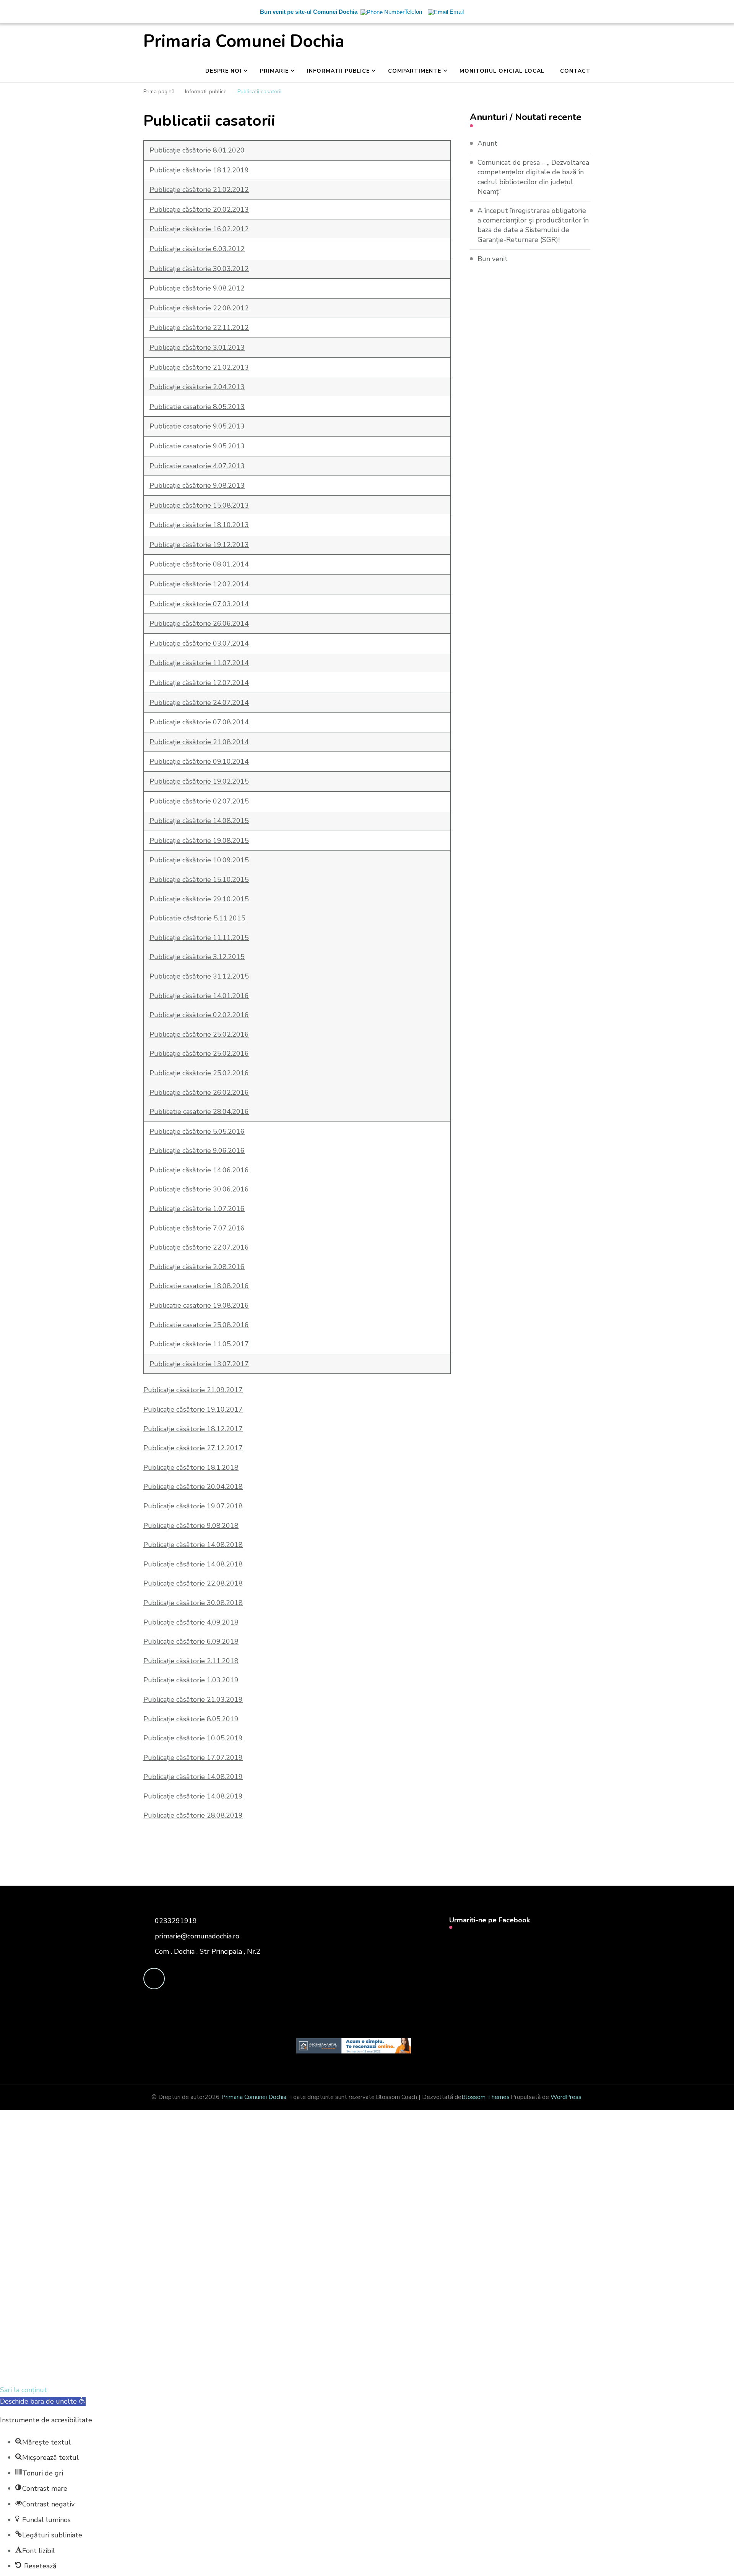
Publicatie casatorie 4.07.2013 (197, 466)
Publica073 (199, 604)
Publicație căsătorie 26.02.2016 (199, 1092)
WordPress (566, 2097)
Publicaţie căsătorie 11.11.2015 (199, 938)
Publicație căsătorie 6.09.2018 (191, 1641)
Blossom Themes (486, 2097)
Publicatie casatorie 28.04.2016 (199, 1112)
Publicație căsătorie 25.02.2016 (199, 1034)
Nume (142, 2267)
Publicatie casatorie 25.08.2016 (199, 1325)
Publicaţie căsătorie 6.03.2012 (197, 249)
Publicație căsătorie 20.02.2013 (199, 209)
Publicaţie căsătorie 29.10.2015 (199, 899)
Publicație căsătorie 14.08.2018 (193, 1545)
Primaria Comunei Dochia (244, 41)
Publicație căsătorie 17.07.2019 (193, 1758)
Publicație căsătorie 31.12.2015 (199, 976)
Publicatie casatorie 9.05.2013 (197, 426)
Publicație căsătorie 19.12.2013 (199, 545)
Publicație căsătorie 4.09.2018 (191, 1622)
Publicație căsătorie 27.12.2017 (193, 1448)
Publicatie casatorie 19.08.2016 (199, 1305)
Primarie (274, 71)
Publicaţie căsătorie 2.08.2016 (197, 1267)
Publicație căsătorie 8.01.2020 (197, 150)
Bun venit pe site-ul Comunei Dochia (309, 12)
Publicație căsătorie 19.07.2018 (193, 1506)
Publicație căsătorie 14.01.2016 (199, 996)
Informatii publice (338, 71)
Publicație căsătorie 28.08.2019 (193, 1815)
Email (49, 2266)
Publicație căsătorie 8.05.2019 (191, 1719)
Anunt (487, 143)
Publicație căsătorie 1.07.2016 (197, 1209)
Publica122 (199, 584)
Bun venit (493, 259)
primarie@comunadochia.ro (197, 1936)
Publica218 (199, 742)
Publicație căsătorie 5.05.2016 (197, 1131)
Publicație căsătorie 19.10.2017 (193, 1409)
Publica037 (199, 643)
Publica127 (199, 683)
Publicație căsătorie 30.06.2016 (199, 1189)
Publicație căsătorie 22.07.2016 (199, 1247)
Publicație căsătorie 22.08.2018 (193, 1583)
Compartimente (415, 71)
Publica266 (199, 623)
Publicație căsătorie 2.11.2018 (191, 1661)
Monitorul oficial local (502, 71)
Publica (199, 190)
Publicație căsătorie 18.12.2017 (193, 1429)
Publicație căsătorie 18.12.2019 (199, 170)
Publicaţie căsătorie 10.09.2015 (199, 860)
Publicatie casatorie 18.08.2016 (199, 1286)
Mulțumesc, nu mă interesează (159, 2372)
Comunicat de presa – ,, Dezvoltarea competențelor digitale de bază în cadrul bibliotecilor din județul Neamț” (533, 177)
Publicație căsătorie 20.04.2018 (193, 1487)
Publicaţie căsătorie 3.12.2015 (197, 957)
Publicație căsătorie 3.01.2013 (197, 347)
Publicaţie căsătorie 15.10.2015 (199, 880)
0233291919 (176, 1921)
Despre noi (223, 71)
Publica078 (199, 722)
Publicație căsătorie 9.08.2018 (191, 1526)
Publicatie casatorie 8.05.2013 (197, 407)
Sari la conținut (24, 2390)
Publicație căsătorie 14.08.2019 (193, 1777)
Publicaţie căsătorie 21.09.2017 (193, 1390)
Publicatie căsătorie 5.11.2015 (197, 918)
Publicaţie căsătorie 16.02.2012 (199, 229)
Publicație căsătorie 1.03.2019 (191, 1680)
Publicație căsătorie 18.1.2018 (191, 1467)
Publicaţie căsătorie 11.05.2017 (199, 1344)
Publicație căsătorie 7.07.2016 (197, 1228)
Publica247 (199, 703)
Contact (575, 71)
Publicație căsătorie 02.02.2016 (199, 1015)
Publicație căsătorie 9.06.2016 (197, 1151)
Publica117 (199, 663)
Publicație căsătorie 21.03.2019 (193, 1699)
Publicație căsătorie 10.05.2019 (193, 1738)
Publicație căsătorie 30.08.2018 (193, 1603)
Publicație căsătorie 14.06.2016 (199, 1170)
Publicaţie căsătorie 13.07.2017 (199, 1364)
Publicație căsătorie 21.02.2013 (199, 367)
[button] (43, 2401)
